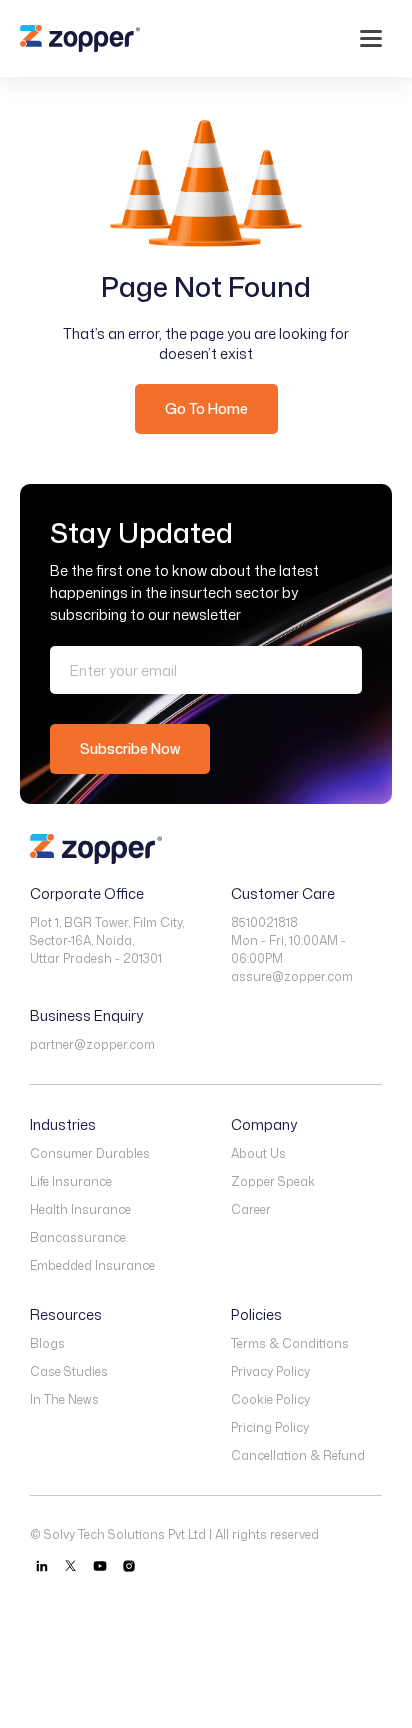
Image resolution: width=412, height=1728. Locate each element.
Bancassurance (78, 1237)
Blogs (47, 1343)
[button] (371, 38)
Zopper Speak (273, 1181)
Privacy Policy (270, 1371)
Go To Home (206, 408)
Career (251, 1209)
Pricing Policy (270, 1427)
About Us (258, 1153)
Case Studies (69, 1371)
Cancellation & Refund (298, 1455)
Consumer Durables (90, 1153)
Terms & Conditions (290, 1343)
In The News (64, 1399)
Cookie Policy (270, 1399)
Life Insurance (71, 1181)
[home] (80, 38)
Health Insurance (80, 1209)
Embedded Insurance (92, 1265)
